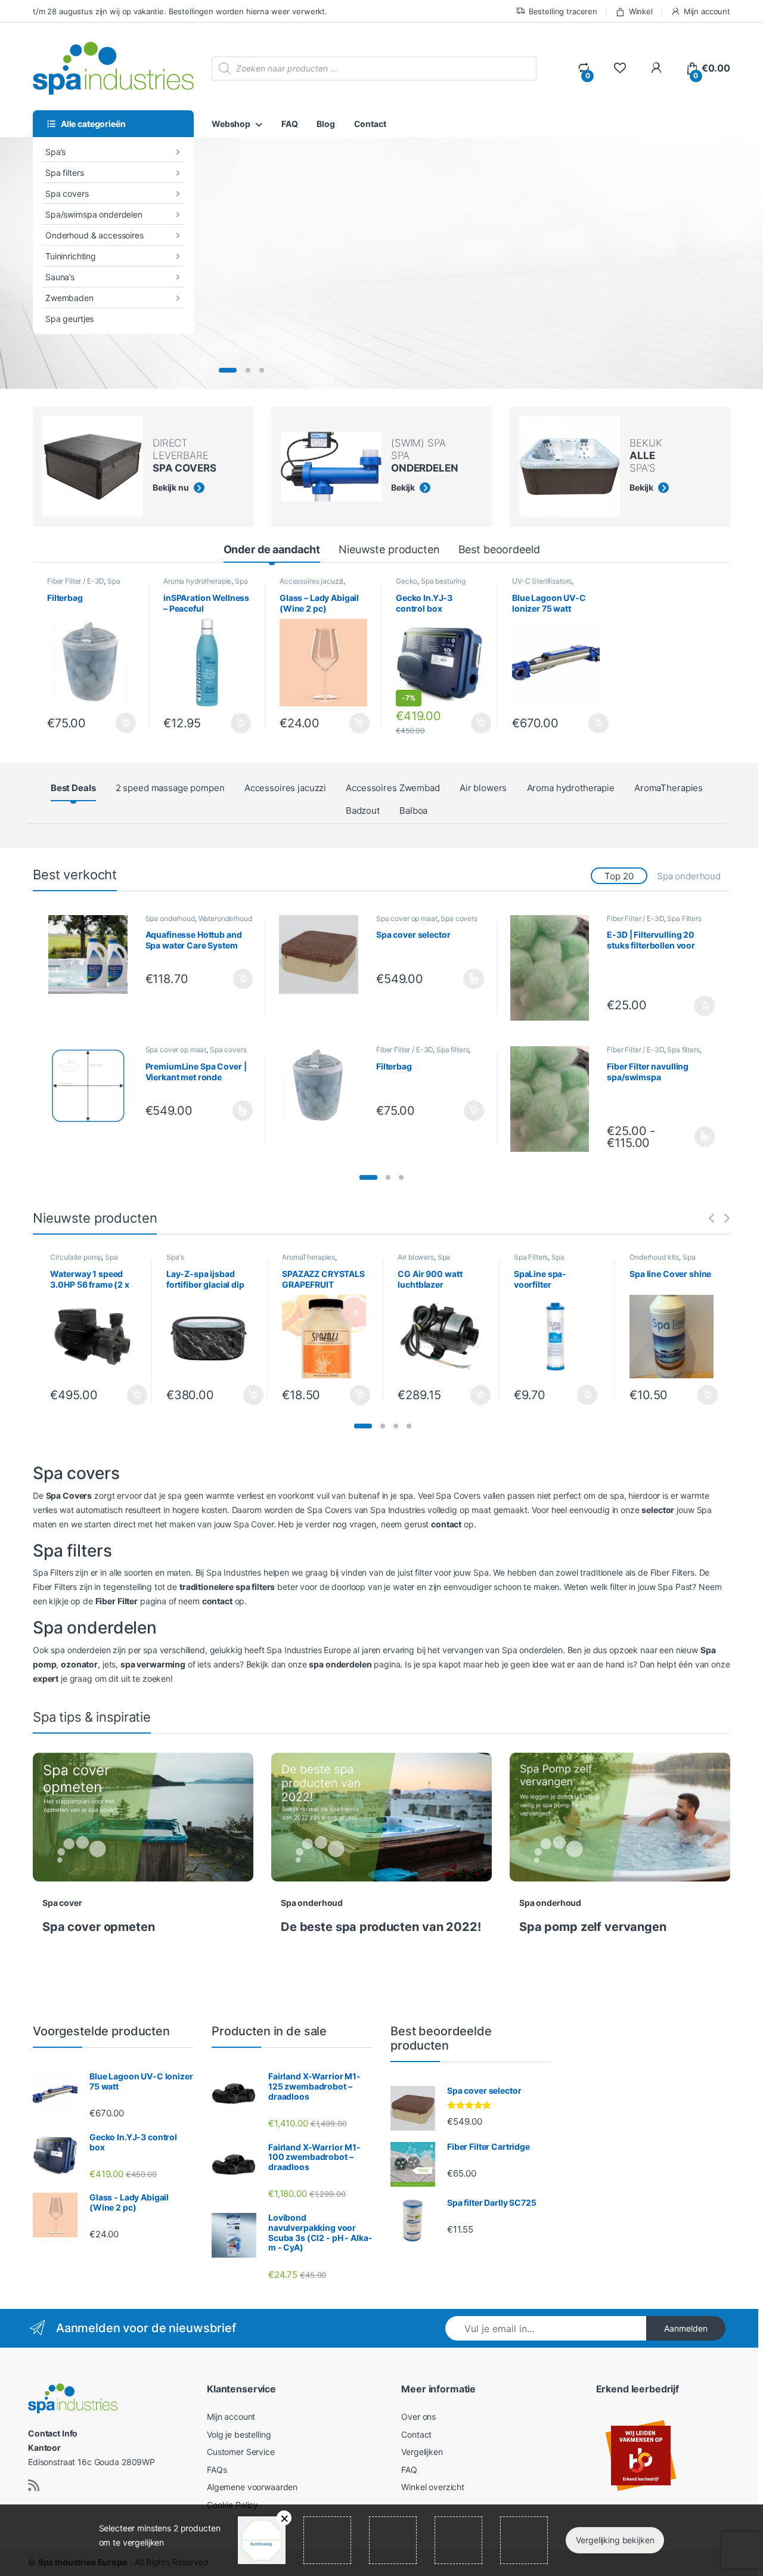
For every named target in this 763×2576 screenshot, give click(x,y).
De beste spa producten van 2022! (381, 1927)
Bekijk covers (297, 334)
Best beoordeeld (499, 549)
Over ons (418, 2417)
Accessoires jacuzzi (311, 581)
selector (658, 1510)
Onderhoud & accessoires (94, 235)
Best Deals (73, 788)
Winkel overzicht (433, 2487)
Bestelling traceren (563, 11)
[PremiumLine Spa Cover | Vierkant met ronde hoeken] (92, 1086)
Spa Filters (684, 918)
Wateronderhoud (225, 918)
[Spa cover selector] (323, 955)
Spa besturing (443, 581)
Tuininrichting (71, 256)
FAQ (290, 124)
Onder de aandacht (272, 549)
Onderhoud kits (654, 1257)
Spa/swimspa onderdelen (94, 214)
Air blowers (483, 788)
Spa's (175, 1257)
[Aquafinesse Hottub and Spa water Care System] (92, 955)
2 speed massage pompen (170, 788)
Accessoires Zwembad (393, 788)
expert (46, 1678)
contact (446, 1524)
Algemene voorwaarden (252, 2487)
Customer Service (241, 2452)
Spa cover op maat (407, 918)
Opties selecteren (464, 979)
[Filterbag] (323, 1086)
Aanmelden (686, 2328)
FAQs (217, 2470)
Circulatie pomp (76, 1257)
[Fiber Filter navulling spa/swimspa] (554, 1099)
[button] (368, 1177)
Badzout (363, 810)
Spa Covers (69, 1495)
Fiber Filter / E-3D (75, 581)
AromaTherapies (669, 788)
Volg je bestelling (239, 2434)
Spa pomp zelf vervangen (593, 1927)
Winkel (641, 11)
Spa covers (67, 193)
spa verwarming (153, 1664)
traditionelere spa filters (227, 1587)
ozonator (79, 1664)
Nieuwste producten (389, 549)
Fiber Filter (117, 1601)
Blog (325, 124)
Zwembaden (69, 298)
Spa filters (64, 173)
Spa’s (55, 152)
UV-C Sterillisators (542, 581)
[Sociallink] (34, 2485)
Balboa (413, 810)
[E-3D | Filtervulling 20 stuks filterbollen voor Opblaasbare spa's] (554, 968)
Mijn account (707, 11)
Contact (370, 124)
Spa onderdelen (424, 1261)
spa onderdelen (340, 1664)
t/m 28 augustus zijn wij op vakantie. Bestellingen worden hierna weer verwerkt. (180, 11)
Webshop (231, 124)
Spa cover (62, 1903)
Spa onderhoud (689, 876)
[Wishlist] (620, 68)
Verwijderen (284, 2518)
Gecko (407, 581)
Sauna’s (60, 277)
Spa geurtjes (69, 319)
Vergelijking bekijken (615, 2540)
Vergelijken (422, 2452)
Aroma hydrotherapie (197, 581)
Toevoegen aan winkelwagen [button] (111, 723)
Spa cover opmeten (99, 1927)
